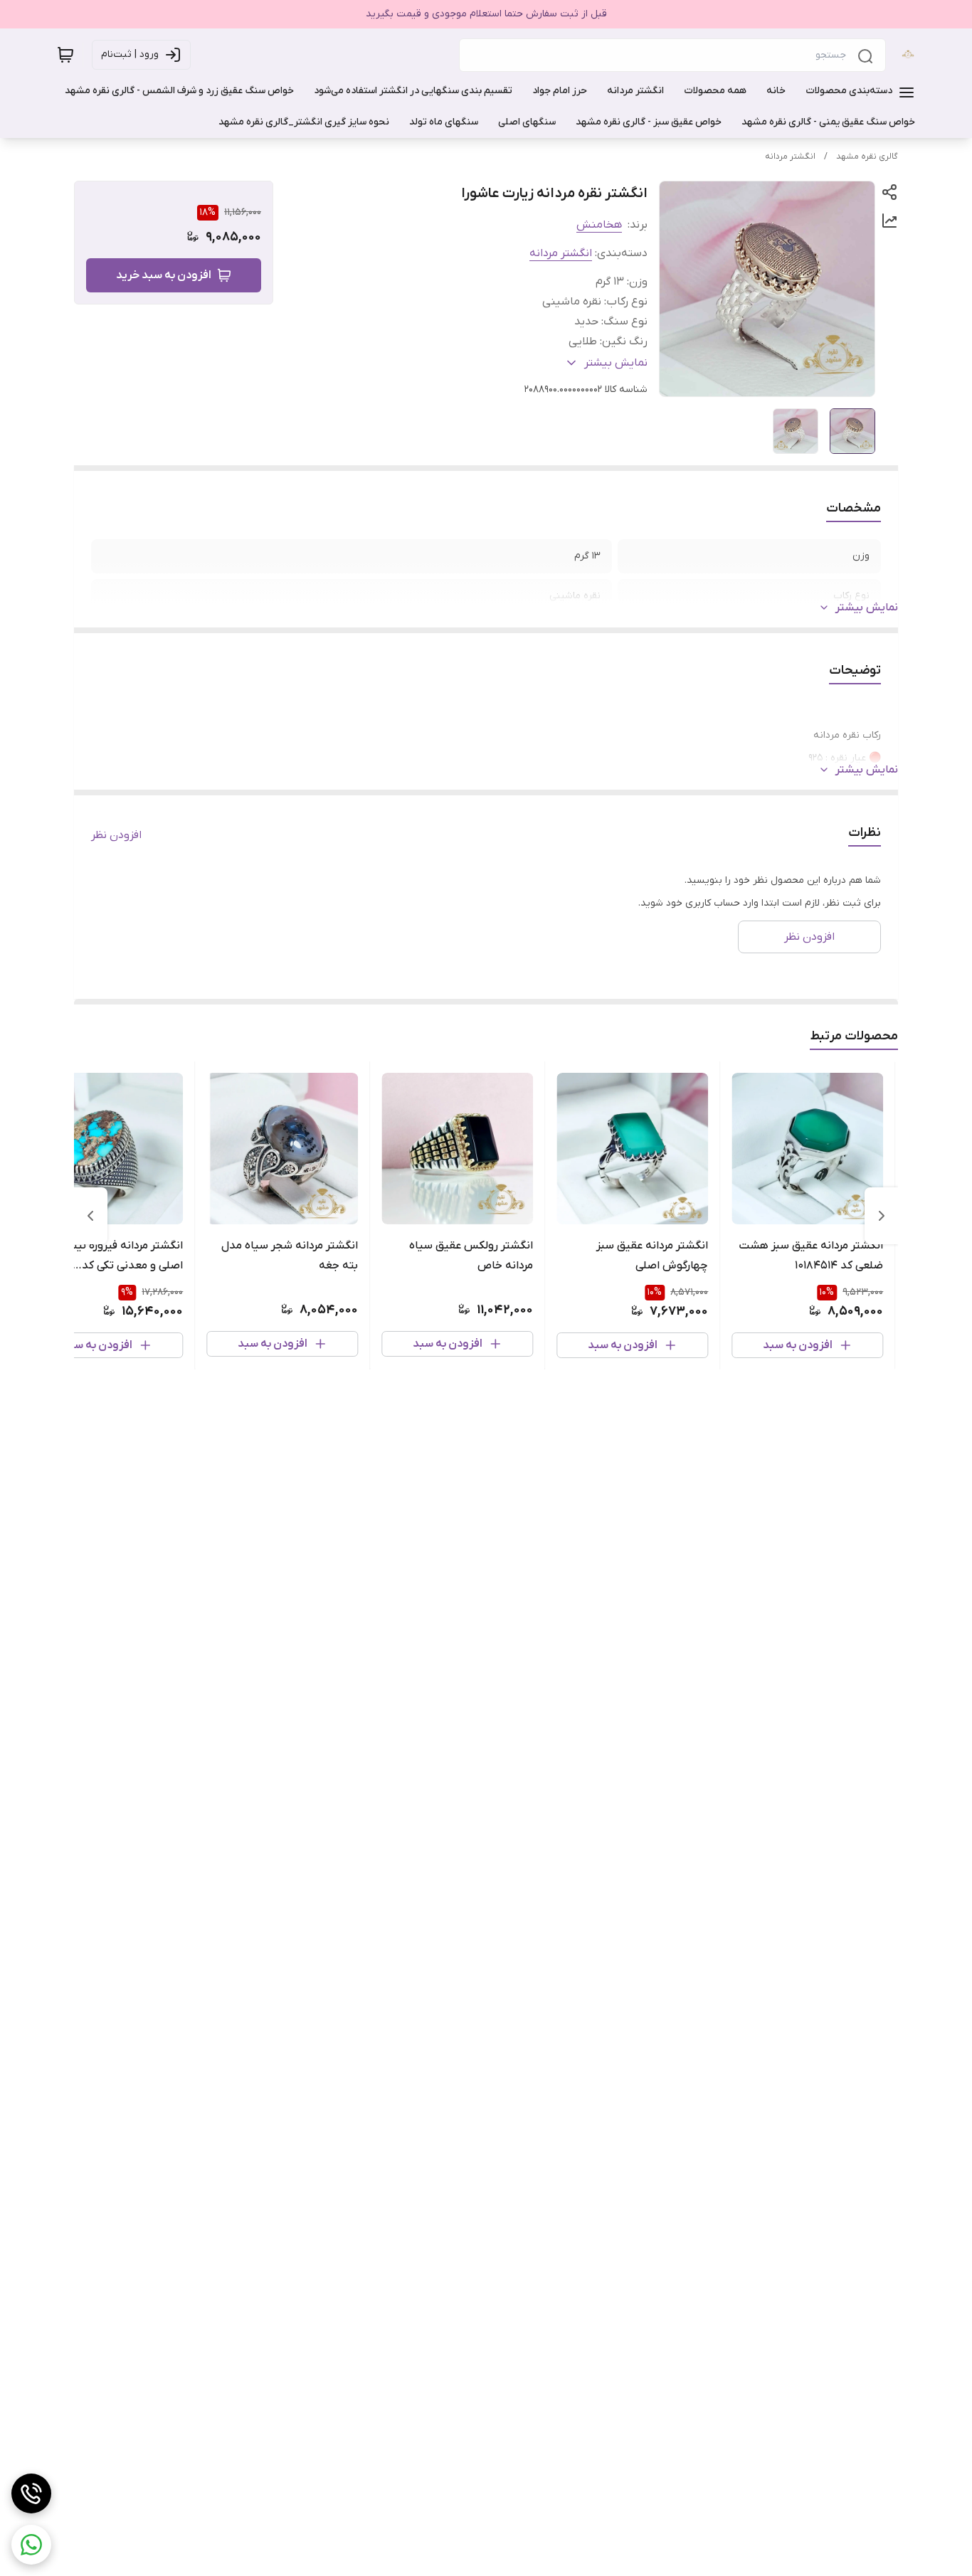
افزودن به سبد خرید (164, 275)
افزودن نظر (116, 835)
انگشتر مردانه (790, 157)
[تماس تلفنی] (31, 2493)
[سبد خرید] (65, 55)
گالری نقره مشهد (867, 157)
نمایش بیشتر (867, 608)
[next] (90, 1216)
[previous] (882, 1216)
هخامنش (599, 225)
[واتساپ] (31, 2545)
